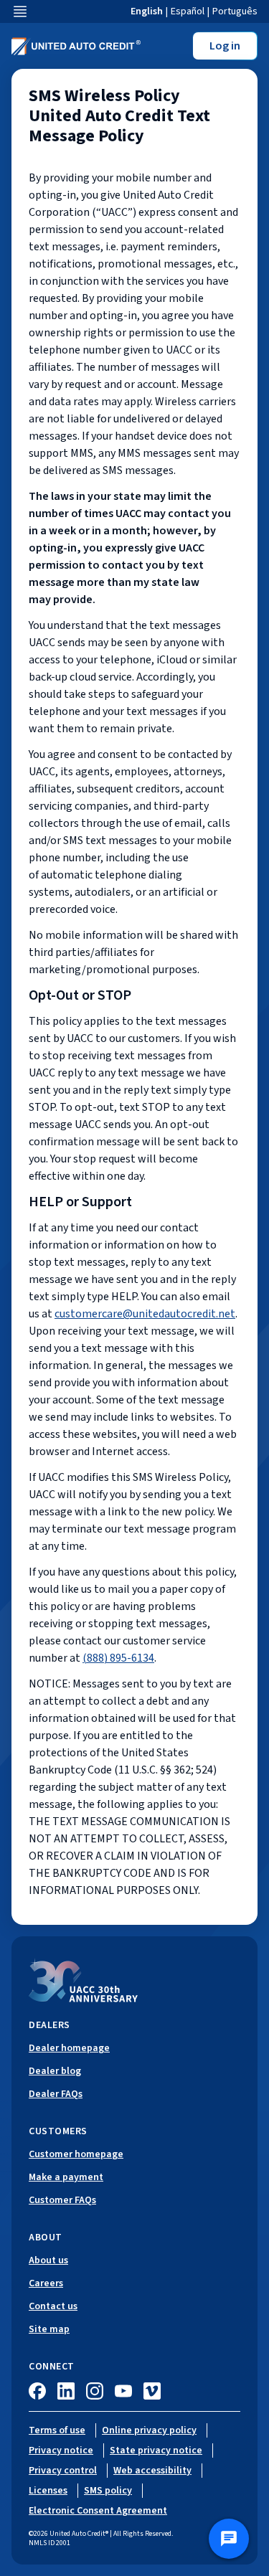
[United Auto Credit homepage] (76, 46)
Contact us (53, 2306)
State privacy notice (156, 2450)
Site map (49, 2329)
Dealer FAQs (56, 2094)
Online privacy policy (149, 2430)
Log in (225, 46)
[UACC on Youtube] (123, 2391)
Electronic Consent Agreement (98, 2511)
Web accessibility (152, 2471)
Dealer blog (55, 2071)
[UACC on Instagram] (95, 2391)
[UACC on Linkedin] (66, 2391)
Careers (46, 2283)
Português (235, 11)
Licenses (48, 2491)
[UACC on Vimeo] (152, 2391)
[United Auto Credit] (83, 1980)
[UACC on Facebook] (37, 2391)
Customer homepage (76, 2154)
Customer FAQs (62, 2200)
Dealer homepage (69, 2048)
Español (188, 11)
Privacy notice (61, 2450)
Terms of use (57, 2430)
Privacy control (63, 2471)
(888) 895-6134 (118, 1658)
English (147, 11)
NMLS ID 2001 (49, 2543)
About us (48, 2260)
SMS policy (108, 2491)
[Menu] (20, 11)
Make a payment (66, 2177)
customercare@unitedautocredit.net (145, 1314)
